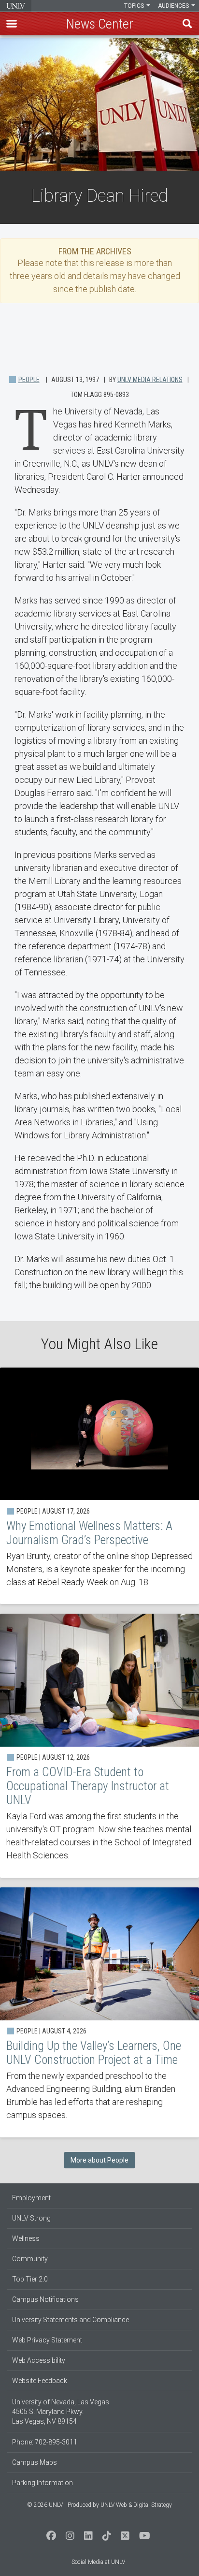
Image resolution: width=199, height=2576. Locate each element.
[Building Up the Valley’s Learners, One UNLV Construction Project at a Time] (99, 2012)
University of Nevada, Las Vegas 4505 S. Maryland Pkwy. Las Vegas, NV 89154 (61, 2412)
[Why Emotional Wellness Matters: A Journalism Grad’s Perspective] (99, 1486)
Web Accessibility (39, 2360)
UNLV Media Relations (150, 380)
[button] (12, 24)
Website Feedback (40, 2381)
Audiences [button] (174, 6)
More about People (99, 2160)
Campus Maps (35, 2462)
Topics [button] (135, 6)
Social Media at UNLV (98, 2562)
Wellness (26, 2238)
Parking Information (43, 2483)
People (29, 380)
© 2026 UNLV (45, 2505)
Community (30, 2259)
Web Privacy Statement (47, 2340)
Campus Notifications (45, 2299)
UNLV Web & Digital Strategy (136, 2505)
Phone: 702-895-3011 (45, 2442)
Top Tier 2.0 (30, 2279)
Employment (31, 2198)
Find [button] (187, 24)
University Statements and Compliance (71, 2320)
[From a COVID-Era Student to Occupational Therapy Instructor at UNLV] (99, 1746)
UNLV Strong (31, 2218)
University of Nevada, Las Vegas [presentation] (16, 6)
